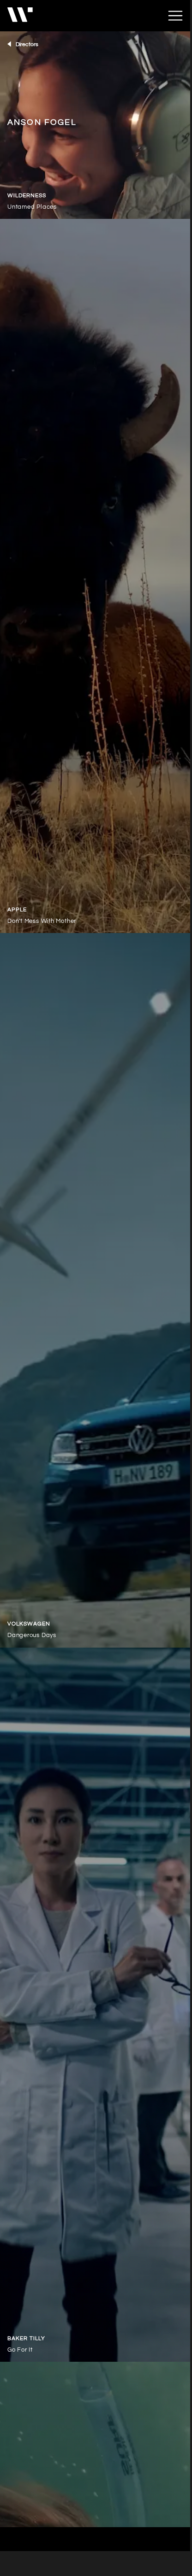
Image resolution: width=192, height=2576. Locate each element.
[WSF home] (87, 16)
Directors (27, 44)
